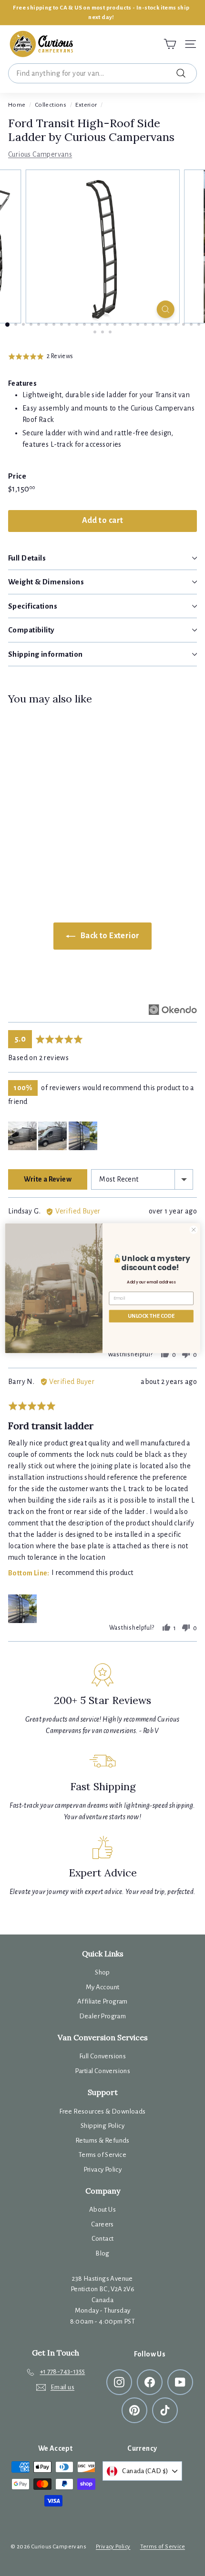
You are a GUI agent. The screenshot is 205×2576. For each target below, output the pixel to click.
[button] (41, 356)
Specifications (33, 606)
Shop (102, 1972)
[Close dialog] (194, 1229)
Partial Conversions (103, 2071)
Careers (102, 2224)
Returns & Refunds (102, 2140)
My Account (103, 1987)
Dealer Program (103, 2016)
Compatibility (31, 630)
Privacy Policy (103, 2170)
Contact (103, 2239)
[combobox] (102, 73)
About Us (102, 2210)
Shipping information (46, 654)
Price (17, 476)
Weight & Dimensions (46, 582)
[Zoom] (165, 309)
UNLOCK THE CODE (151, 1316)
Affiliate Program (102, 2001)
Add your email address (151, 1282)
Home (17, 105)
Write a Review (48, 1179)
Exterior (86, 105)
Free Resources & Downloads (102, 2111)
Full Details (27, 558)
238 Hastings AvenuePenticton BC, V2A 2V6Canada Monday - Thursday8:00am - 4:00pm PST (103, 2300)
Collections (51, 105)
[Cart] (170, 44)
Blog (102, 2253)
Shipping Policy (102, 2126)
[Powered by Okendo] (173, 1010)
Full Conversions (102, 2056)
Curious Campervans (40, 154)
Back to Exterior (109, 936)
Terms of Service (102, 2155)
